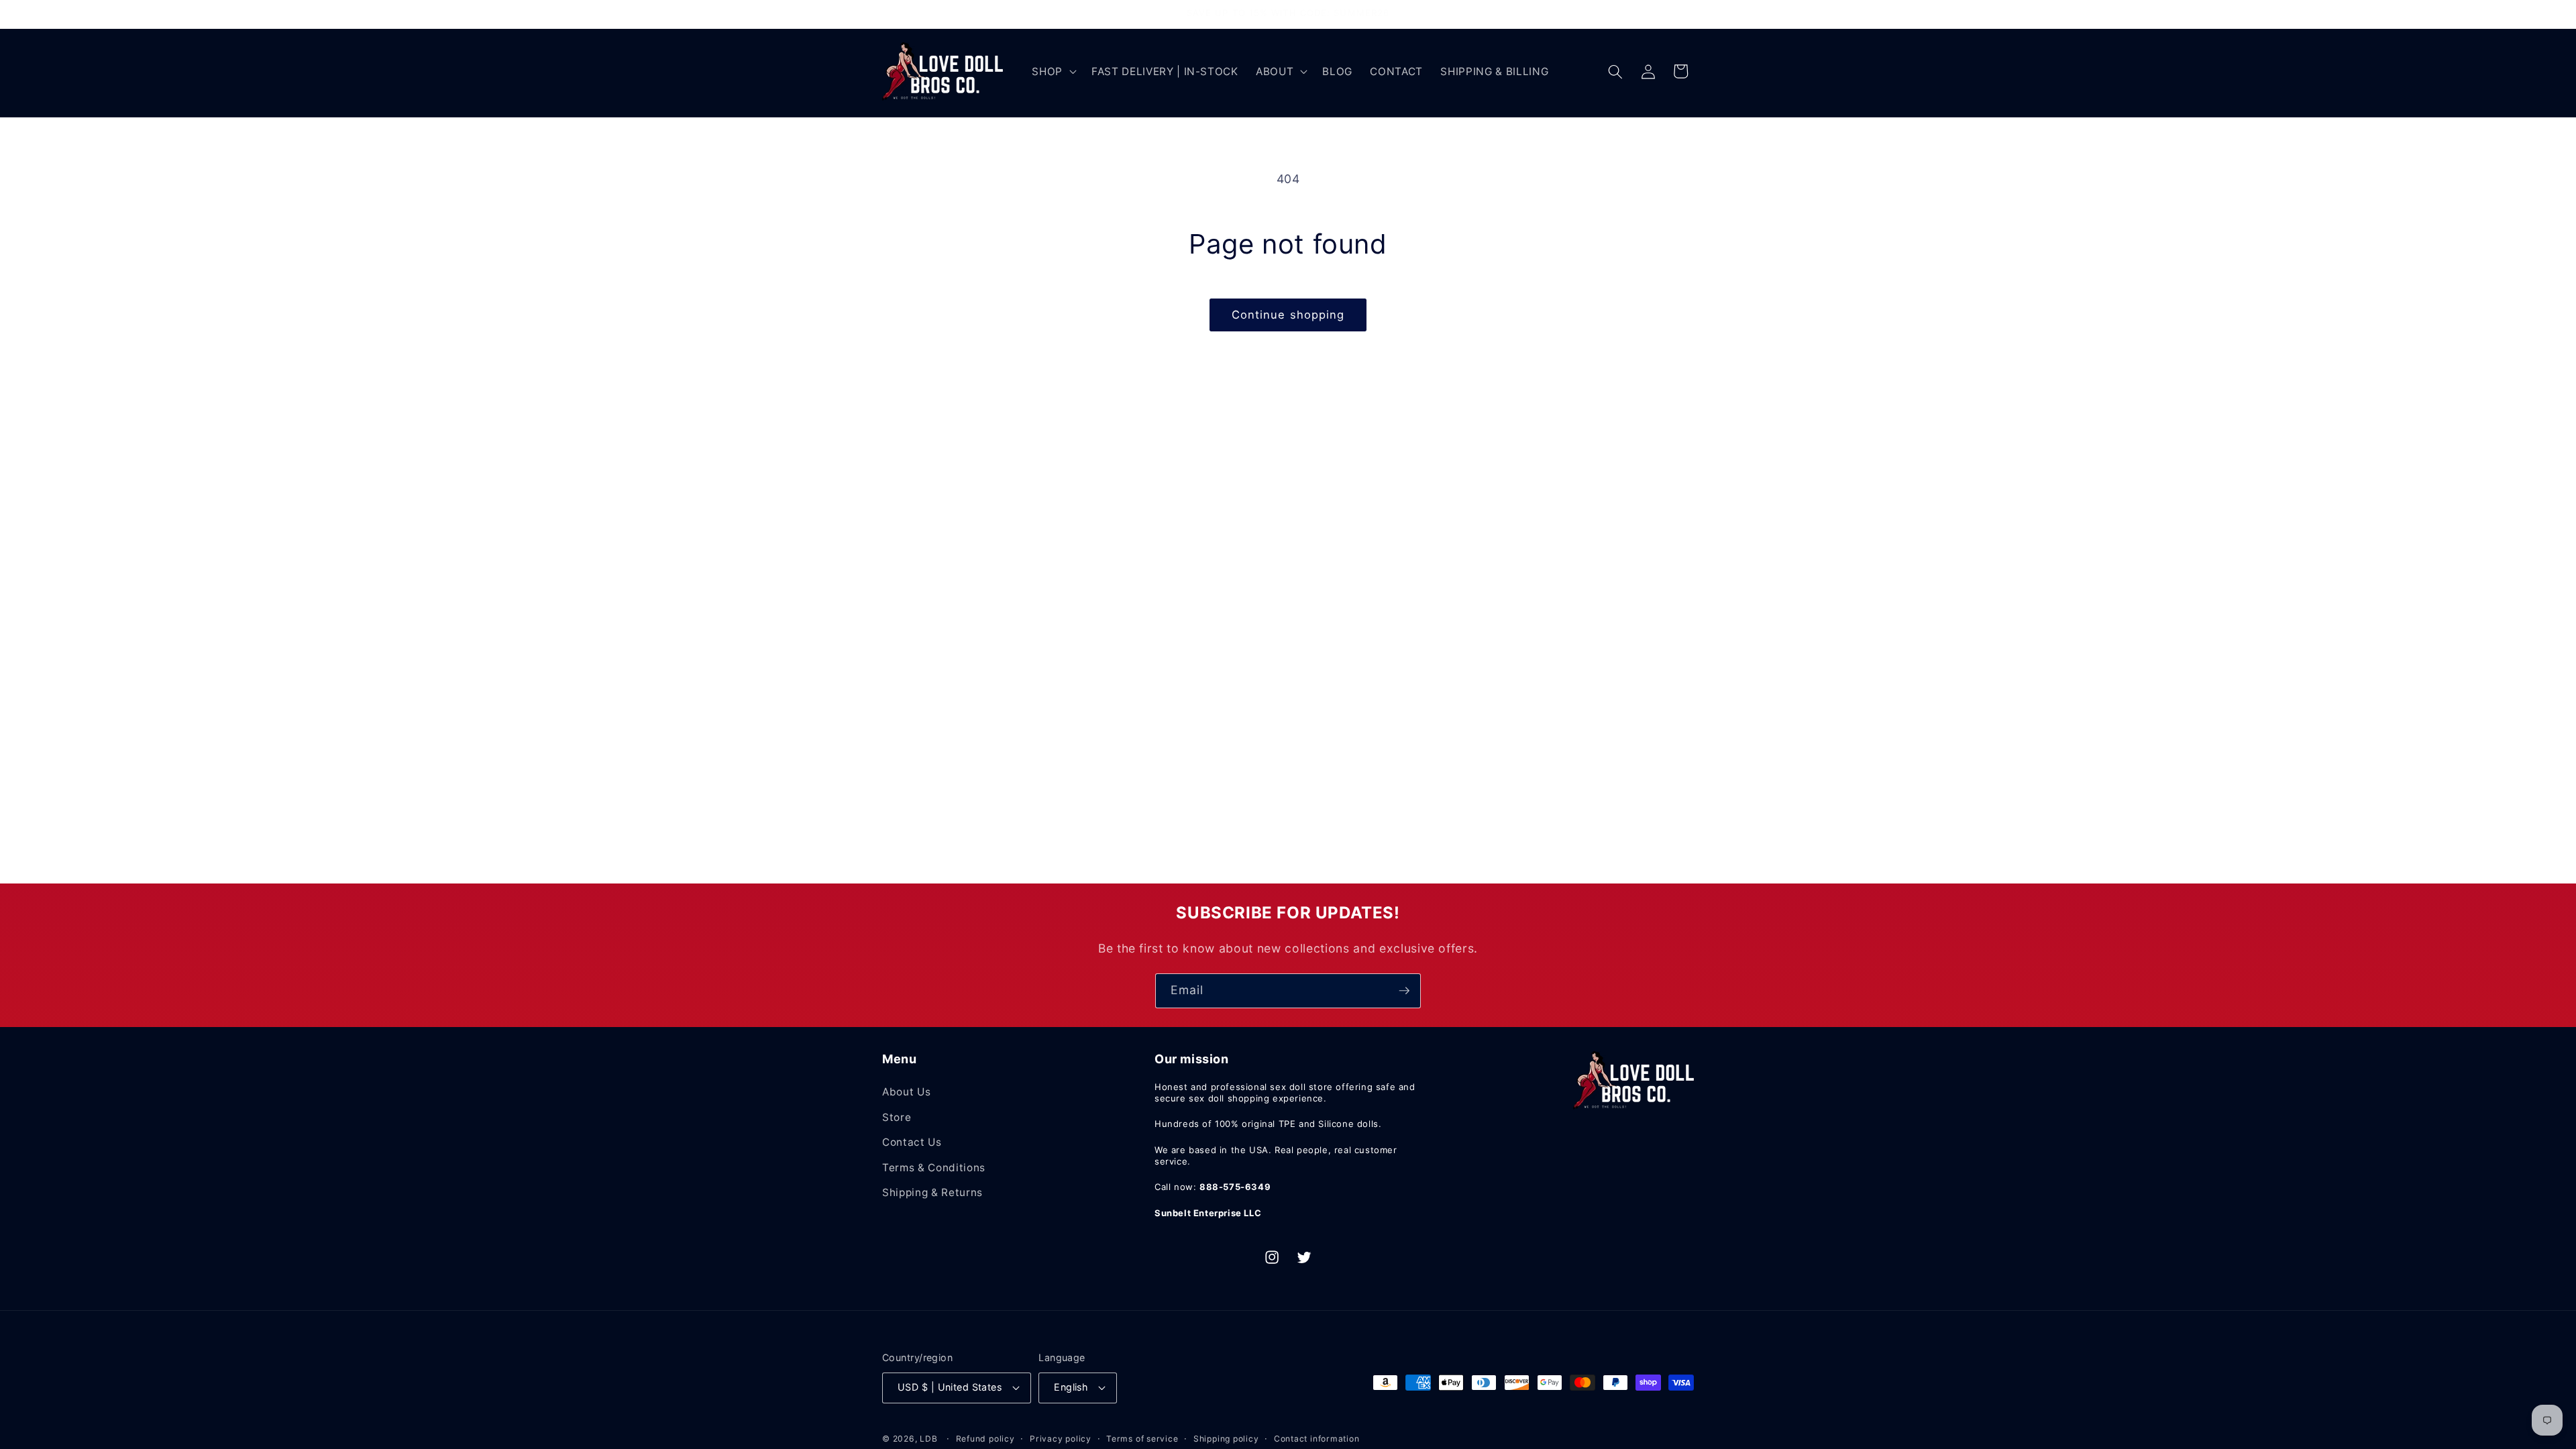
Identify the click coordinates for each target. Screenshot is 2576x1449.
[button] (1053, 72)
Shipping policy (1226, 1439)
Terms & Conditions (934, 1168)
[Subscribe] (1404, 991)
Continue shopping (1288, 315)
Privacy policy (1061, 1439)
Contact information (1317, 1439)
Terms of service (1142, 1439)
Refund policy (985, 1439)
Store (897, 1117)
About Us (906, 1092)
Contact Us (912, 1142)
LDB (928, 1439)
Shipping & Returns (932, 1192)
